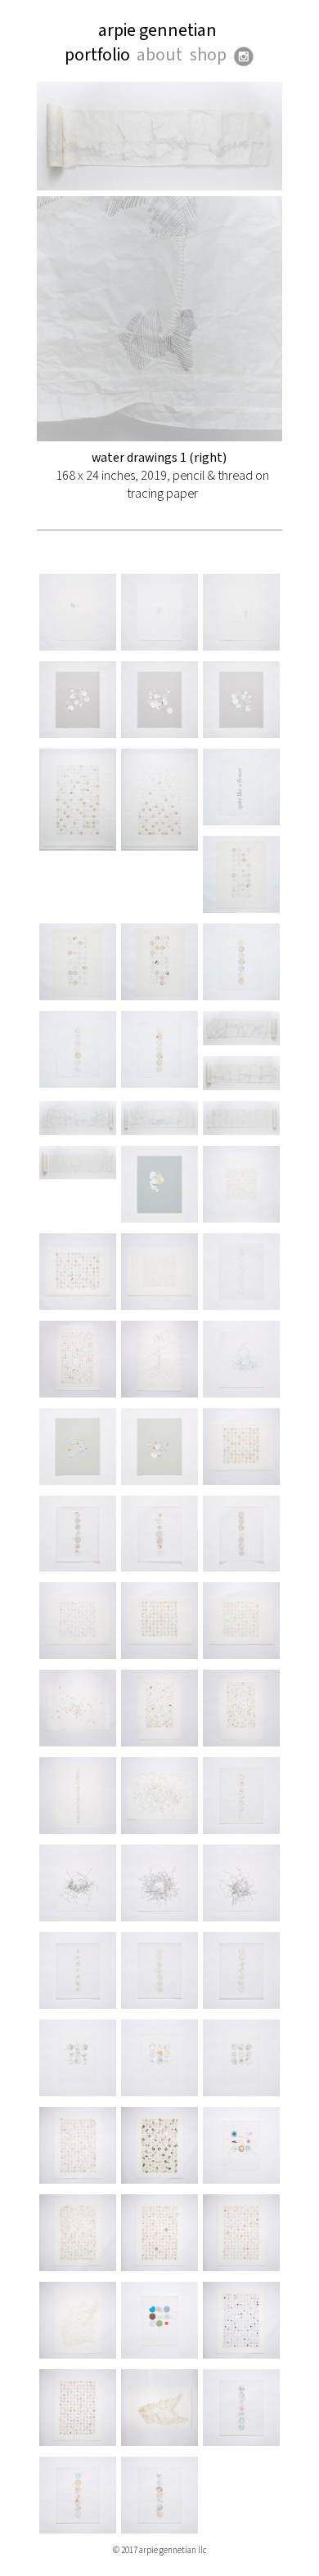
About (159, 55)
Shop (208, 55)
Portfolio (97, 55)
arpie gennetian (157, 31)
